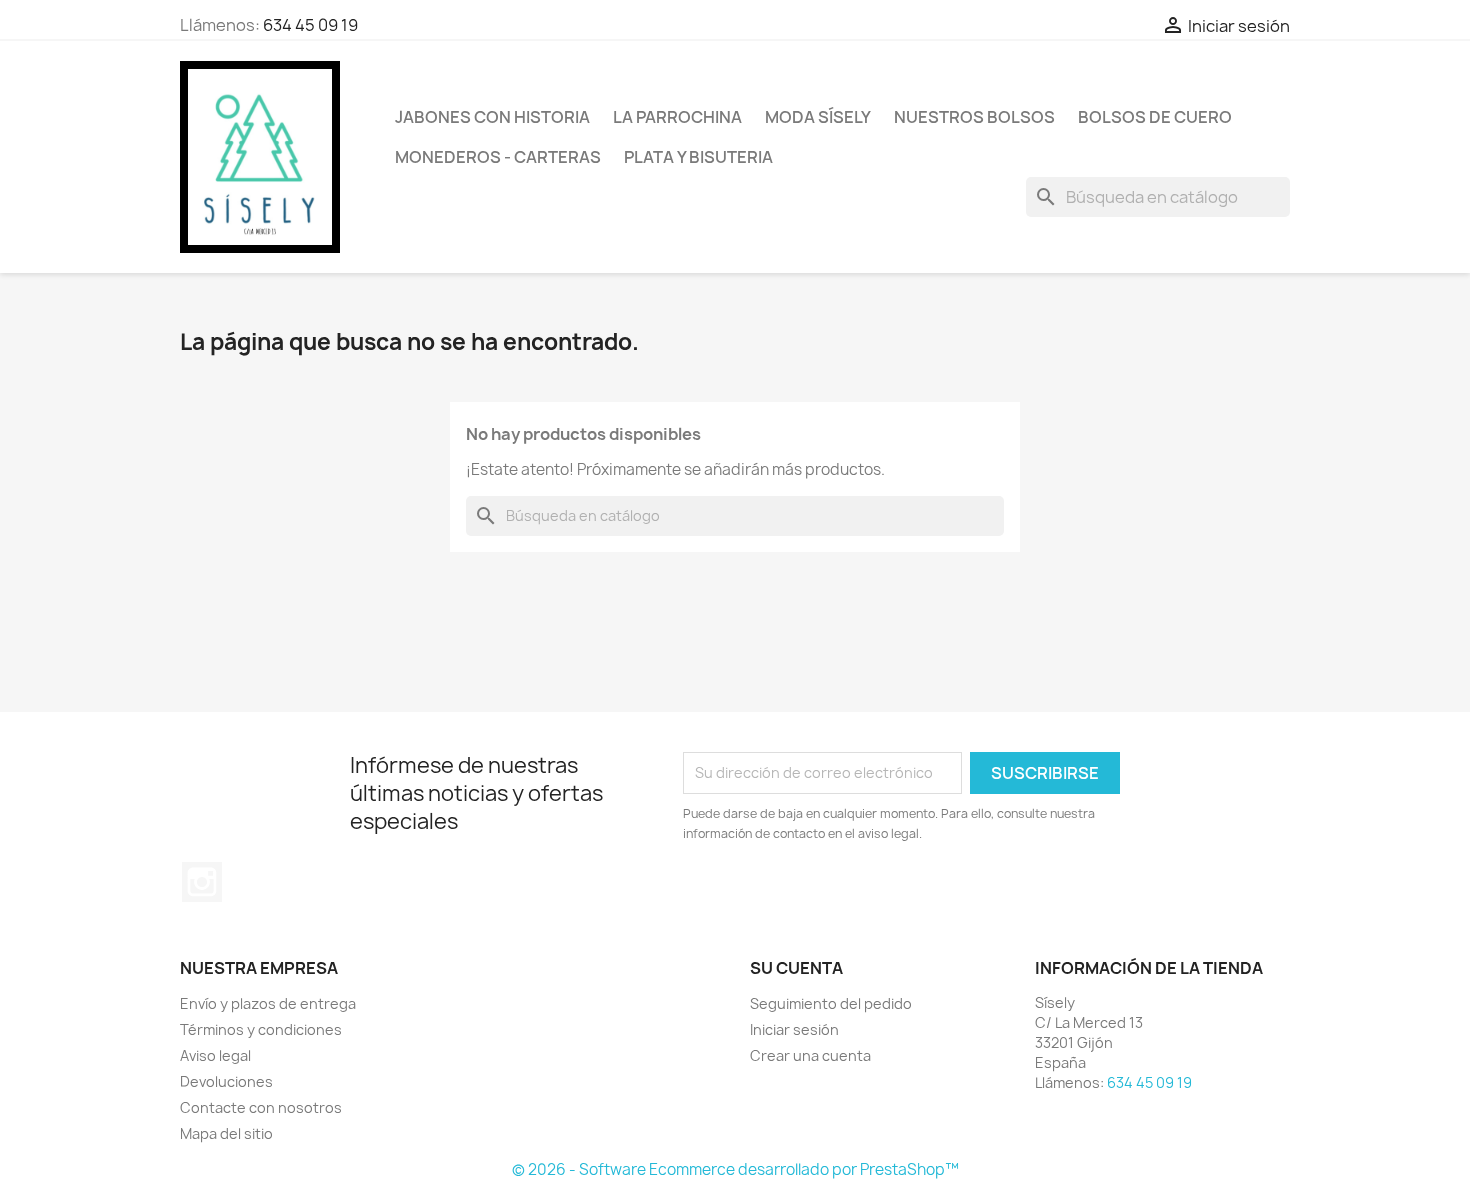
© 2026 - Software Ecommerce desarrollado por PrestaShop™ (735, 1169)
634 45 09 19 (310, 25)
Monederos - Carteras (498, 157)
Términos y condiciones (261, 1029)
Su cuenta (796, 968)
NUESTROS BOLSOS (974, 117)
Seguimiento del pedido (831, 1003)
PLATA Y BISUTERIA (698, 157)
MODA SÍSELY (818, 117)
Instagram (202, 882)
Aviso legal (215, 1055)
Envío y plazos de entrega (268, 1003)
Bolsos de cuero (1155, 117)
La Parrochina (677, 117)
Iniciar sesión (794, 1029)
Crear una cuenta (810, 1055)
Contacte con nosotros (261, 1107)
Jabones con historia (492, 117)
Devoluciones (226, 1081)
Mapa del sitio (226, 1133)
